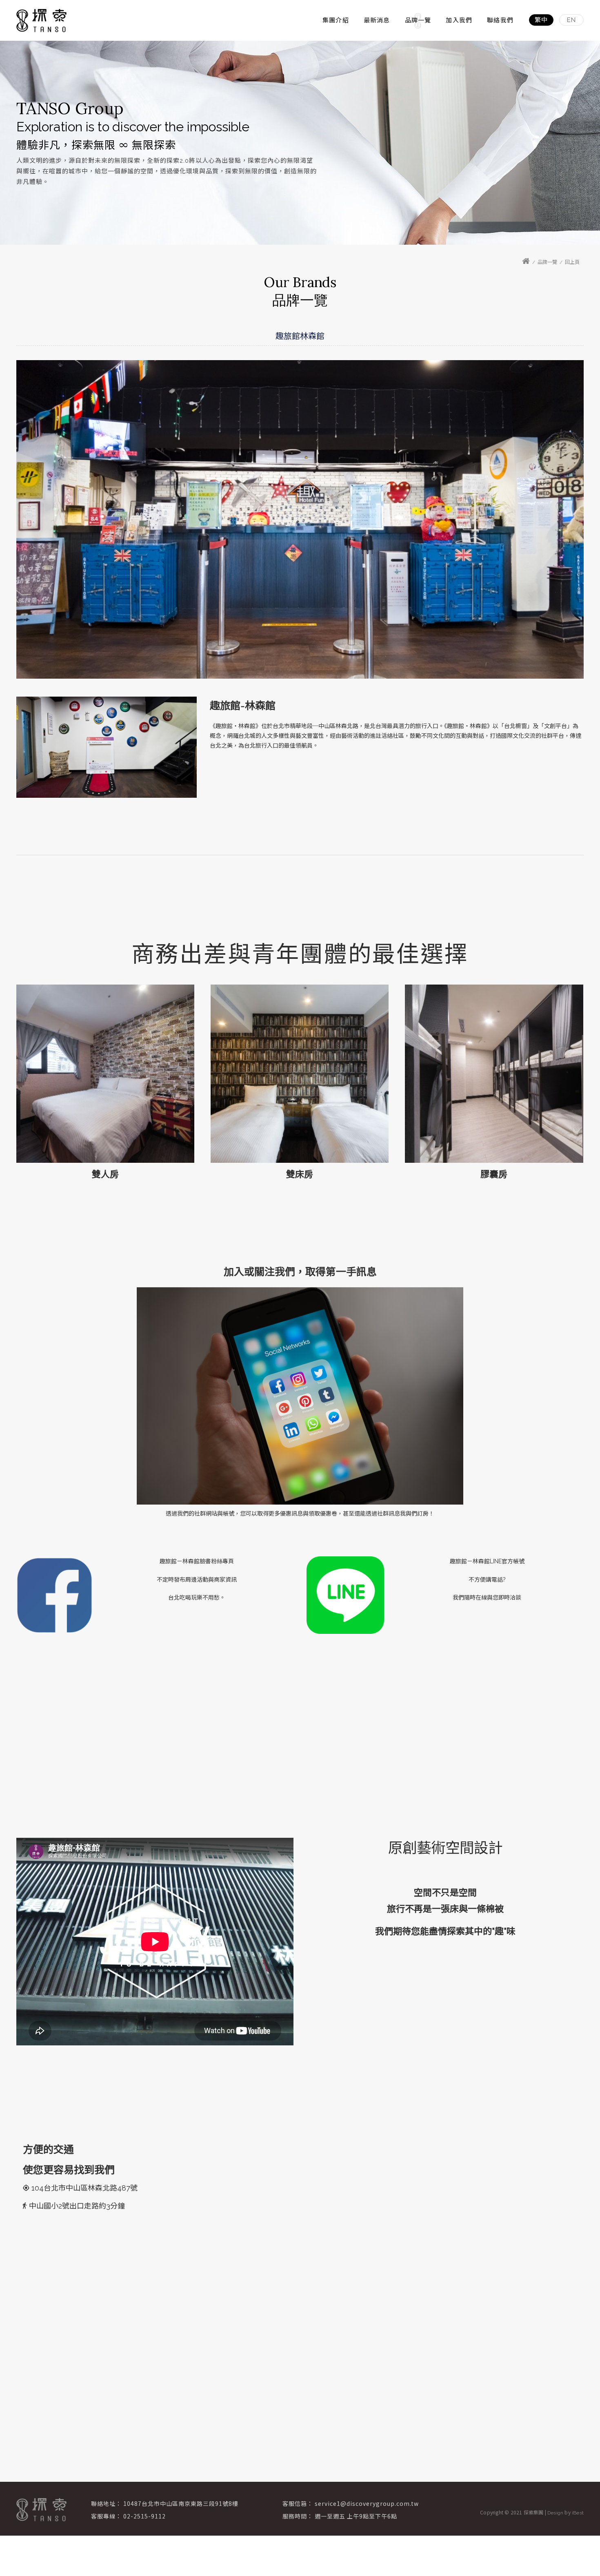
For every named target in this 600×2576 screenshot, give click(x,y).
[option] (300, 143)
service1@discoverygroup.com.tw (367, 2503)
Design (555, 2513)
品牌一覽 (418, 20)
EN (571, 20)
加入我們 (459, 20)
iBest (578, 2513)
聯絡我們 (500, 20)
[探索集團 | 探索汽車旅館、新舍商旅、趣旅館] (41, 21)
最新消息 (377, 20)
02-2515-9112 (144, 2516)
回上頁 (572, 262)
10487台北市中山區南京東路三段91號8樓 (181, 2503)
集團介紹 (336, 20)
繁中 (541, 20)
